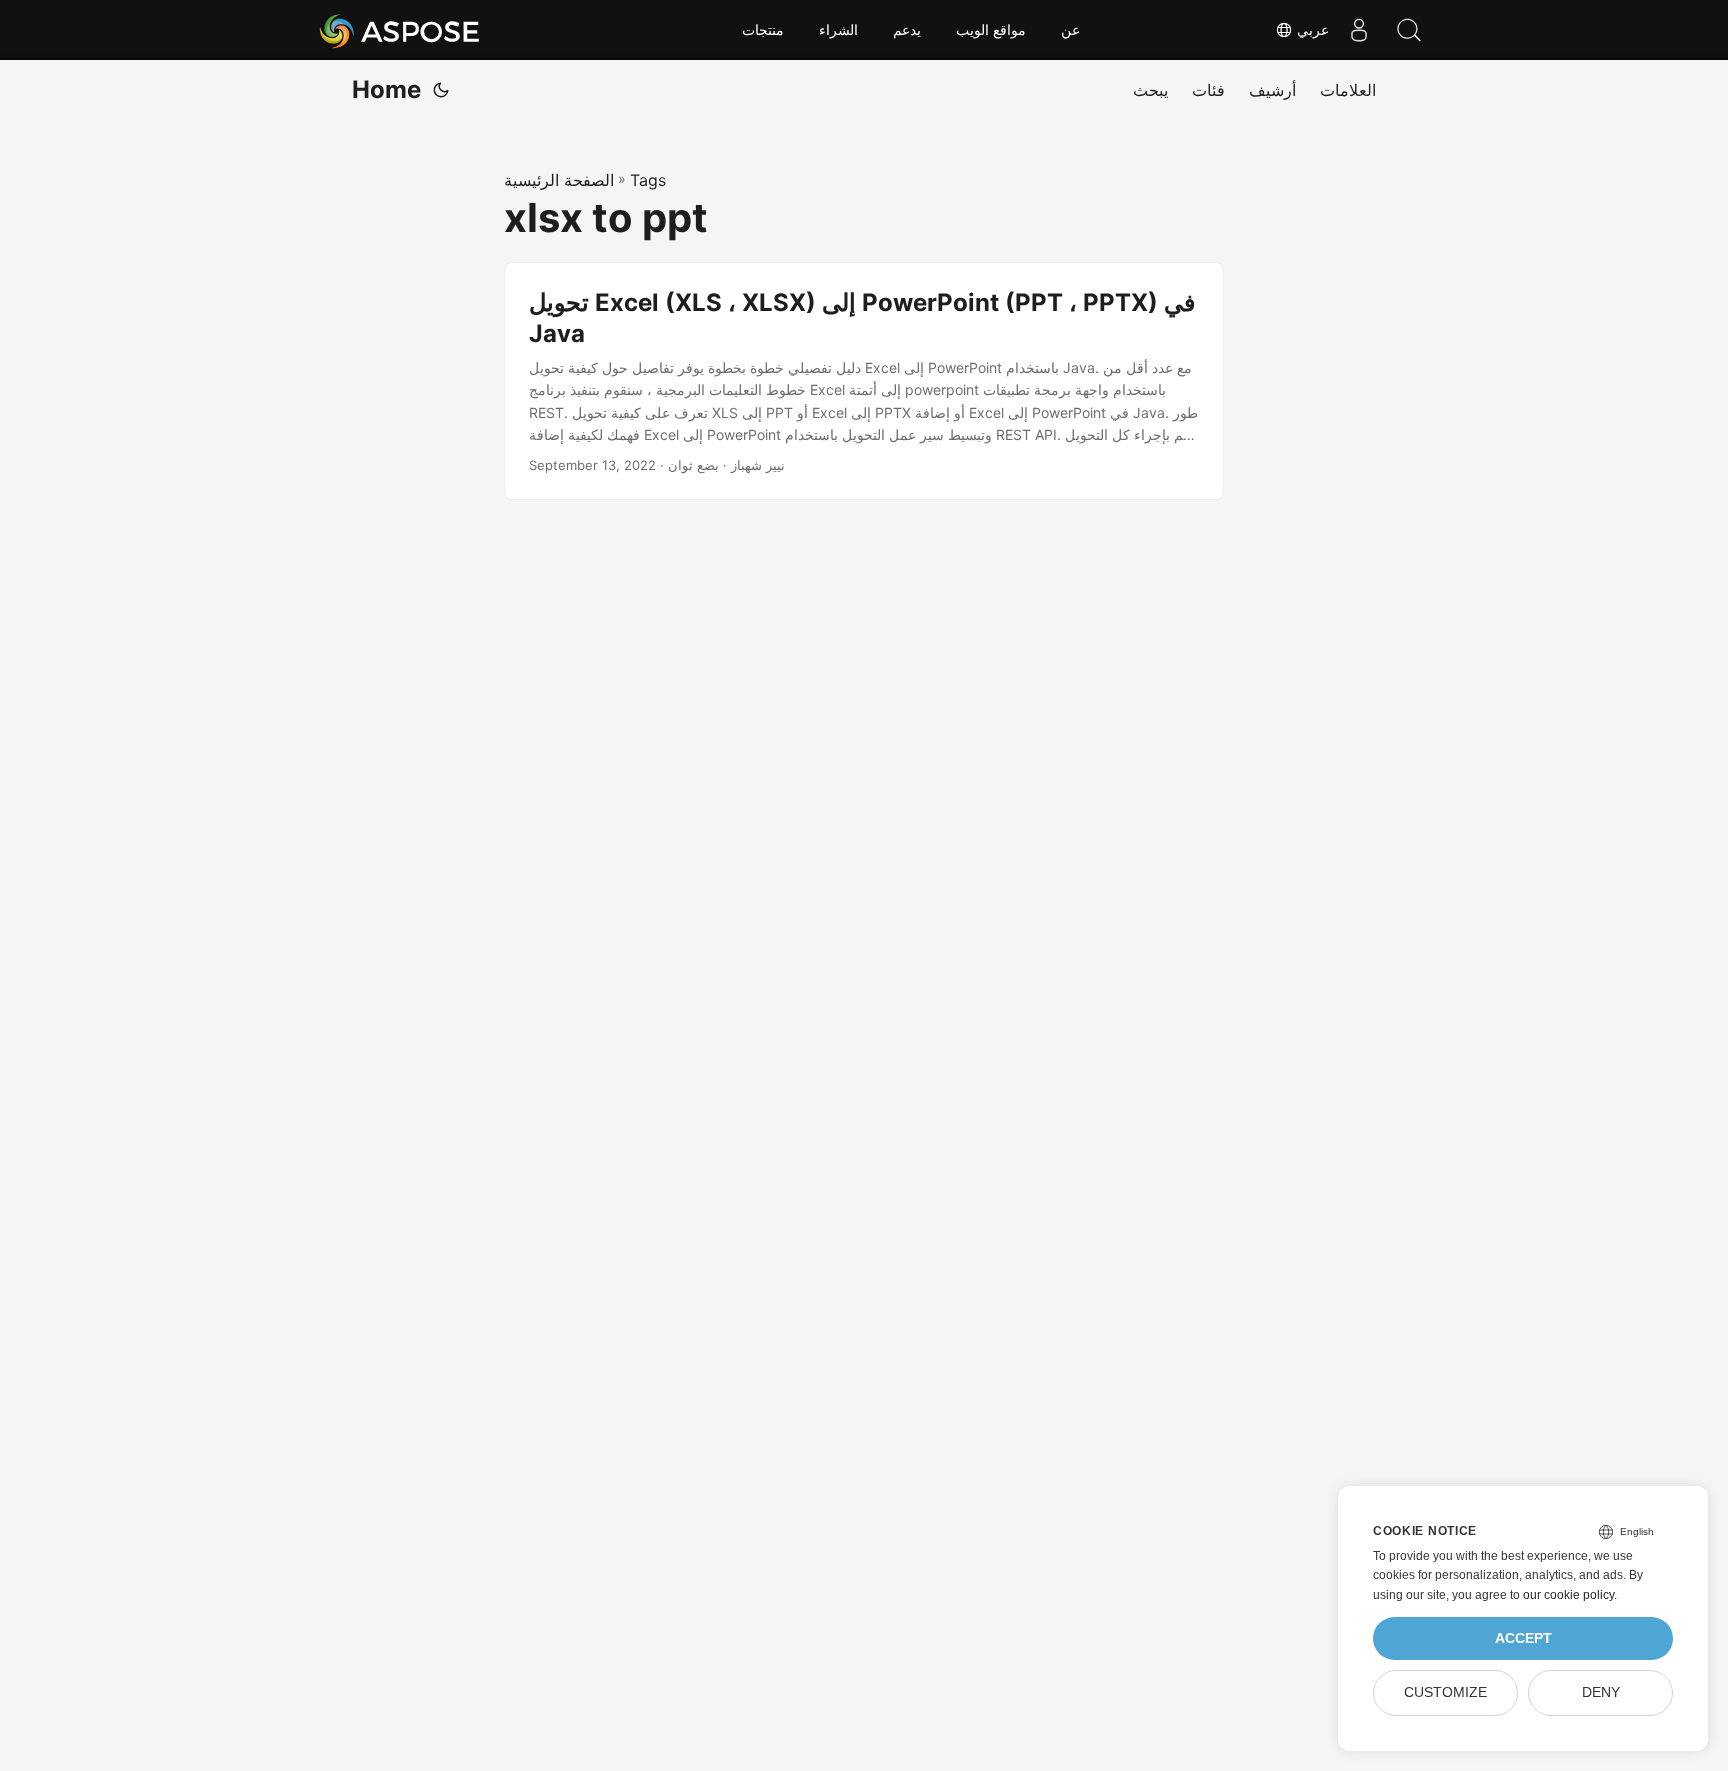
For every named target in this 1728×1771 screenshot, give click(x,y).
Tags (648, 180)
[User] (1359, 30)
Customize (1445, 1692)
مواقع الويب (991, 30)
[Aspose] (400, 30)
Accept (1523, 1638)
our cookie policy (1568, 1595)
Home (386, 89)
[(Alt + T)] (441, 90)
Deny (1601, 1692)
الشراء (838, 30)
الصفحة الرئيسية (559, 180)
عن (1070, 30)
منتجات (763, 30)
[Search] (1409, 30)
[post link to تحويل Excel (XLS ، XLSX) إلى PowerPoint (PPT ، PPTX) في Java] (864, 381)
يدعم (907, 30)
